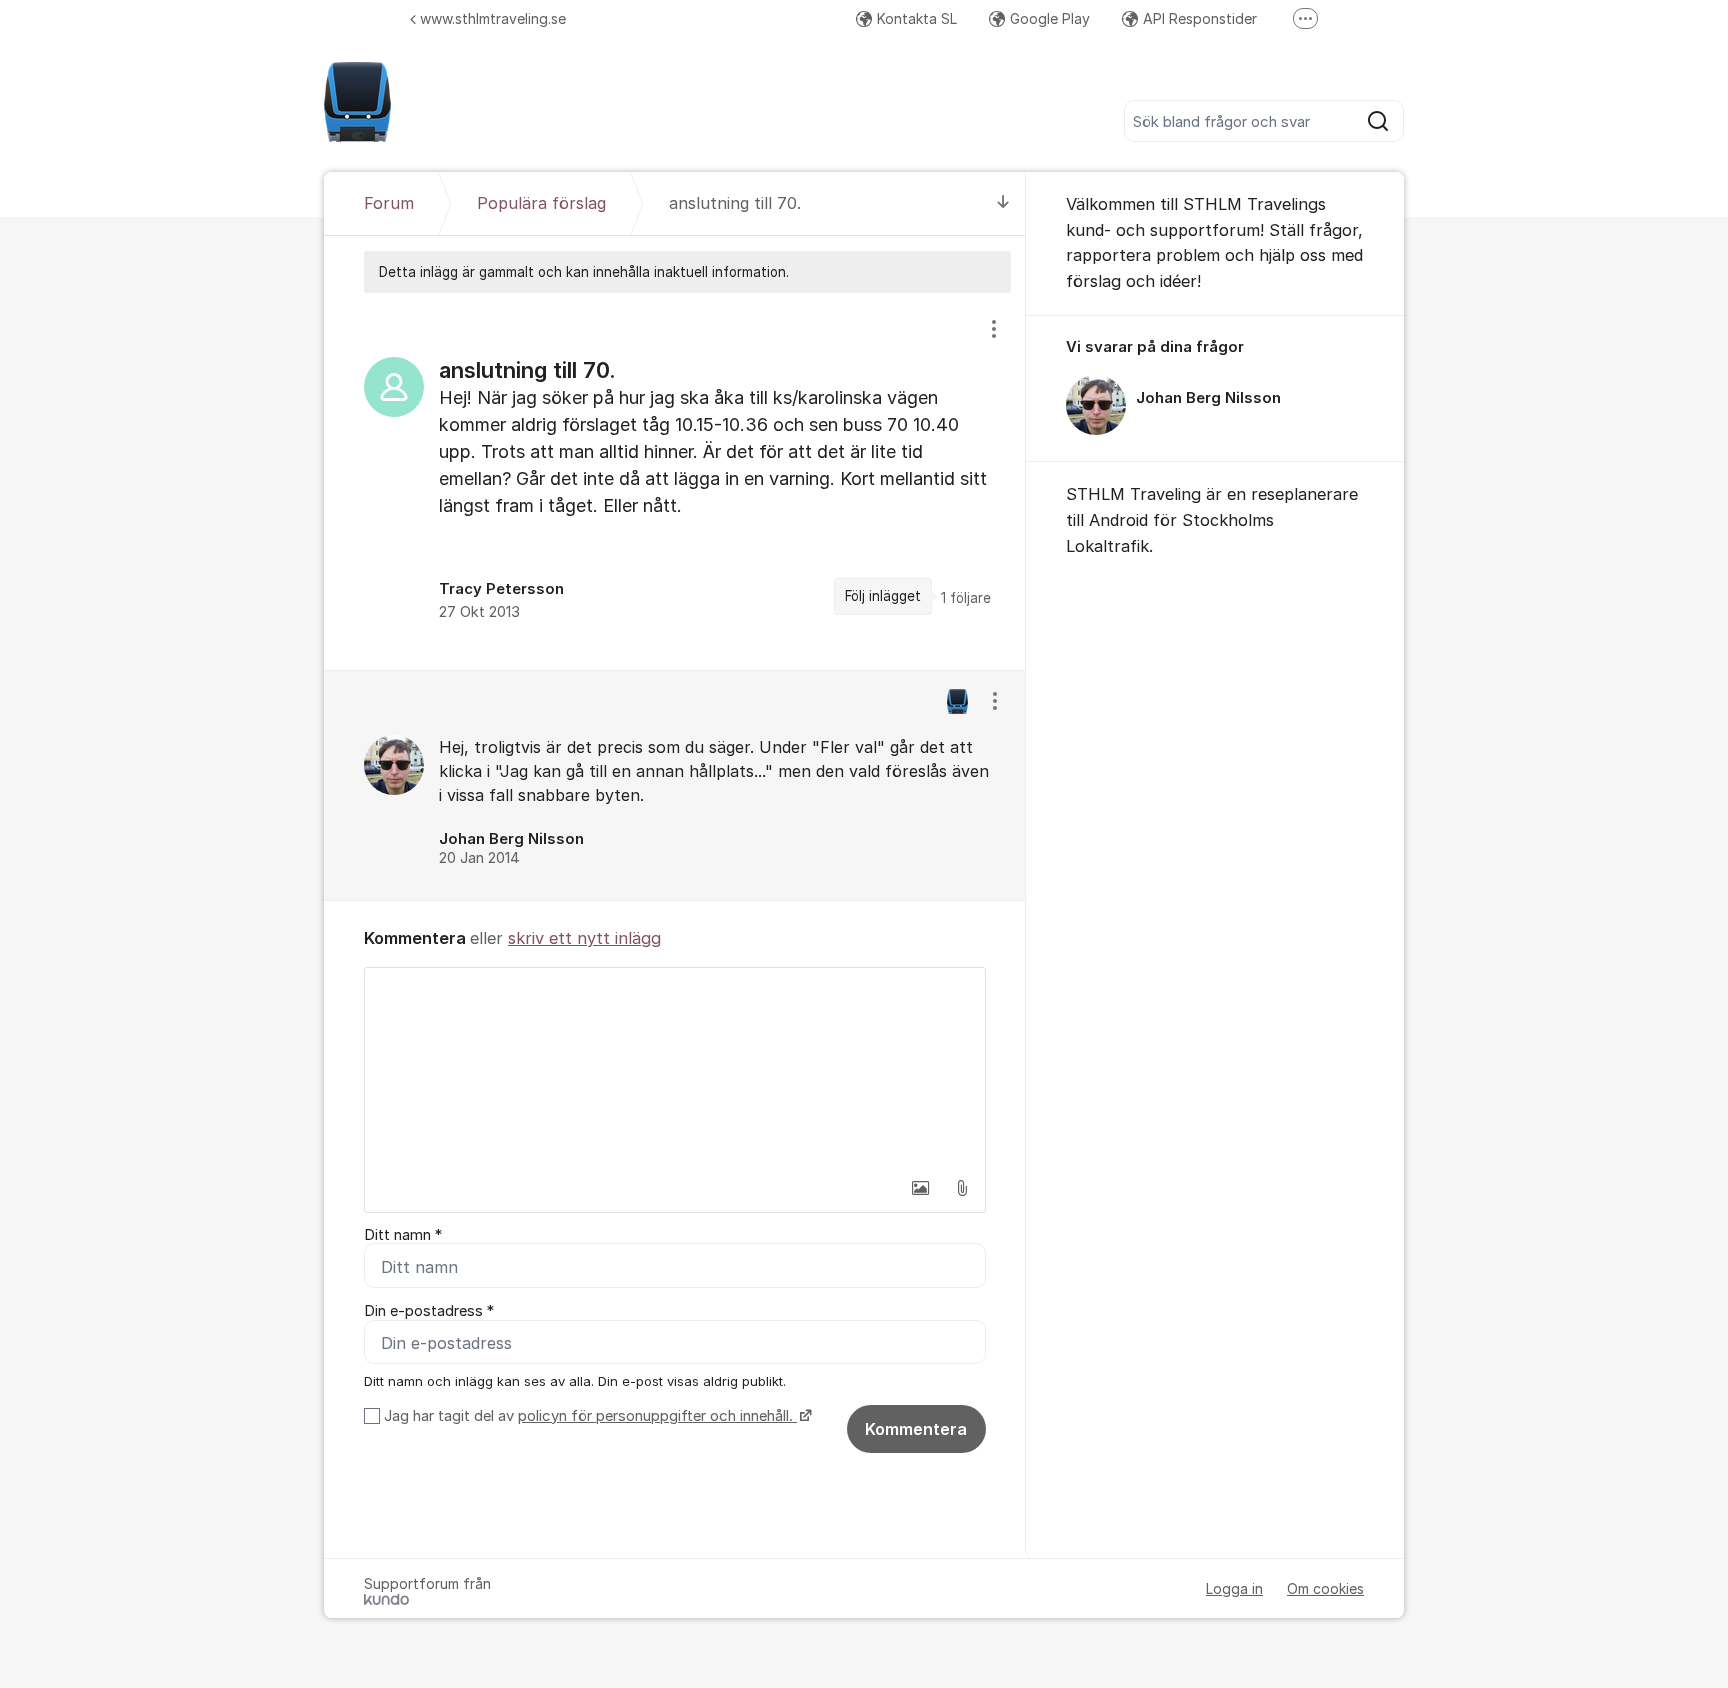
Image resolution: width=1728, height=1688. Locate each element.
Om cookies (1325, 1588)
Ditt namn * (403, 1235)
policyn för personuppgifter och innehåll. (657, 1416)
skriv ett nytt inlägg (584, 938)
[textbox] (675, 1068)
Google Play (1050, 18)
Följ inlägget (883, 596)
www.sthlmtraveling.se (493, 18)
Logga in (1234, 1588)
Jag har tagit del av (588, 1416)
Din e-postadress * (429, 1311)
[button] (920, 1188)
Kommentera (916, 1429)
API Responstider (1200, 18)
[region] (675, 481)
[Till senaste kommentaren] (1003, 203)
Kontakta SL (917, 18)
